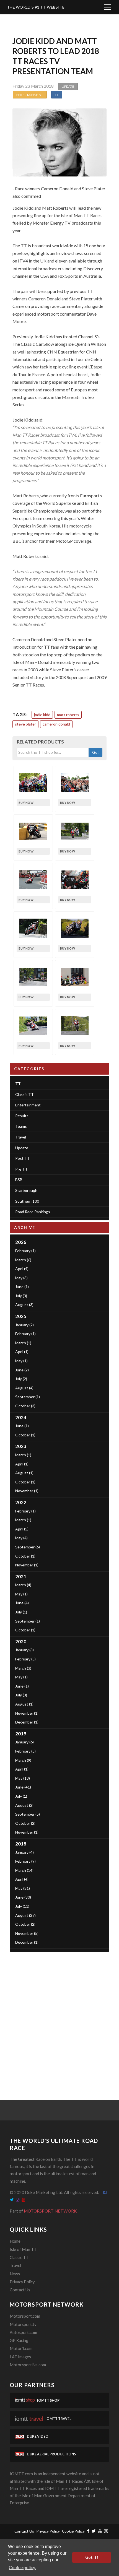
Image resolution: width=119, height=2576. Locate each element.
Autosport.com (23, 2332)
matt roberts (68, 715)
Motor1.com (21, 2348)
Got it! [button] (92, 2557)
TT (57, 95)
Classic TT (24, 1094)
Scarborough (26, 1190)
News (15, 2274)
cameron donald (56, 724)
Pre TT (21, 1169)
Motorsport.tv (23, 2324)
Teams (21, 1126)
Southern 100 (27, 1201)
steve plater (25, 724)
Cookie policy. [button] (22, 2567)
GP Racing (19, 2340)
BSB (19, 1180)
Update (68, 86)
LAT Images (20, 2357)
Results (22, 1116)
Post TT (23, 1158)
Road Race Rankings (33, 1212)
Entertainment (30, 95)
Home (15, 2241)
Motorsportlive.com (28, 2365)
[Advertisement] (59, 2017)
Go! (95, 752)
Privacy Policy (22, 2282)
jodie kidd (42, 715)
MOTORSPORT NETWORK (50, 2211)
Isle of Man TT (23, 2249)
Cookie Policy (73, 2531)
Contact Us (20, 2290)
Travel (21, 1137)
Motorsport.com (25, 2316)
